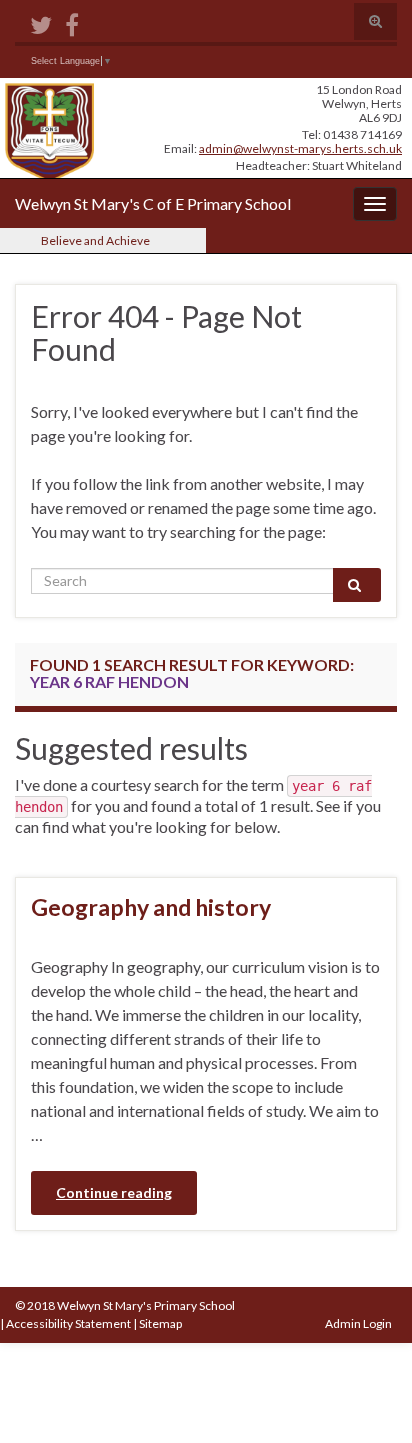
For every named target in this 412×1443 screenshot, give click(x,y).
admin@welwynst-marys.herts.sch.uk (300, 148)
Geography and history (151, 907)
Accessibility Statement (68, 1323)
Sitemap (160, 1323)
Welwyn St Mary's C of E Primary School (153, 203)
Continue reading (114, 1192)
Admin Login (358, 1323)
